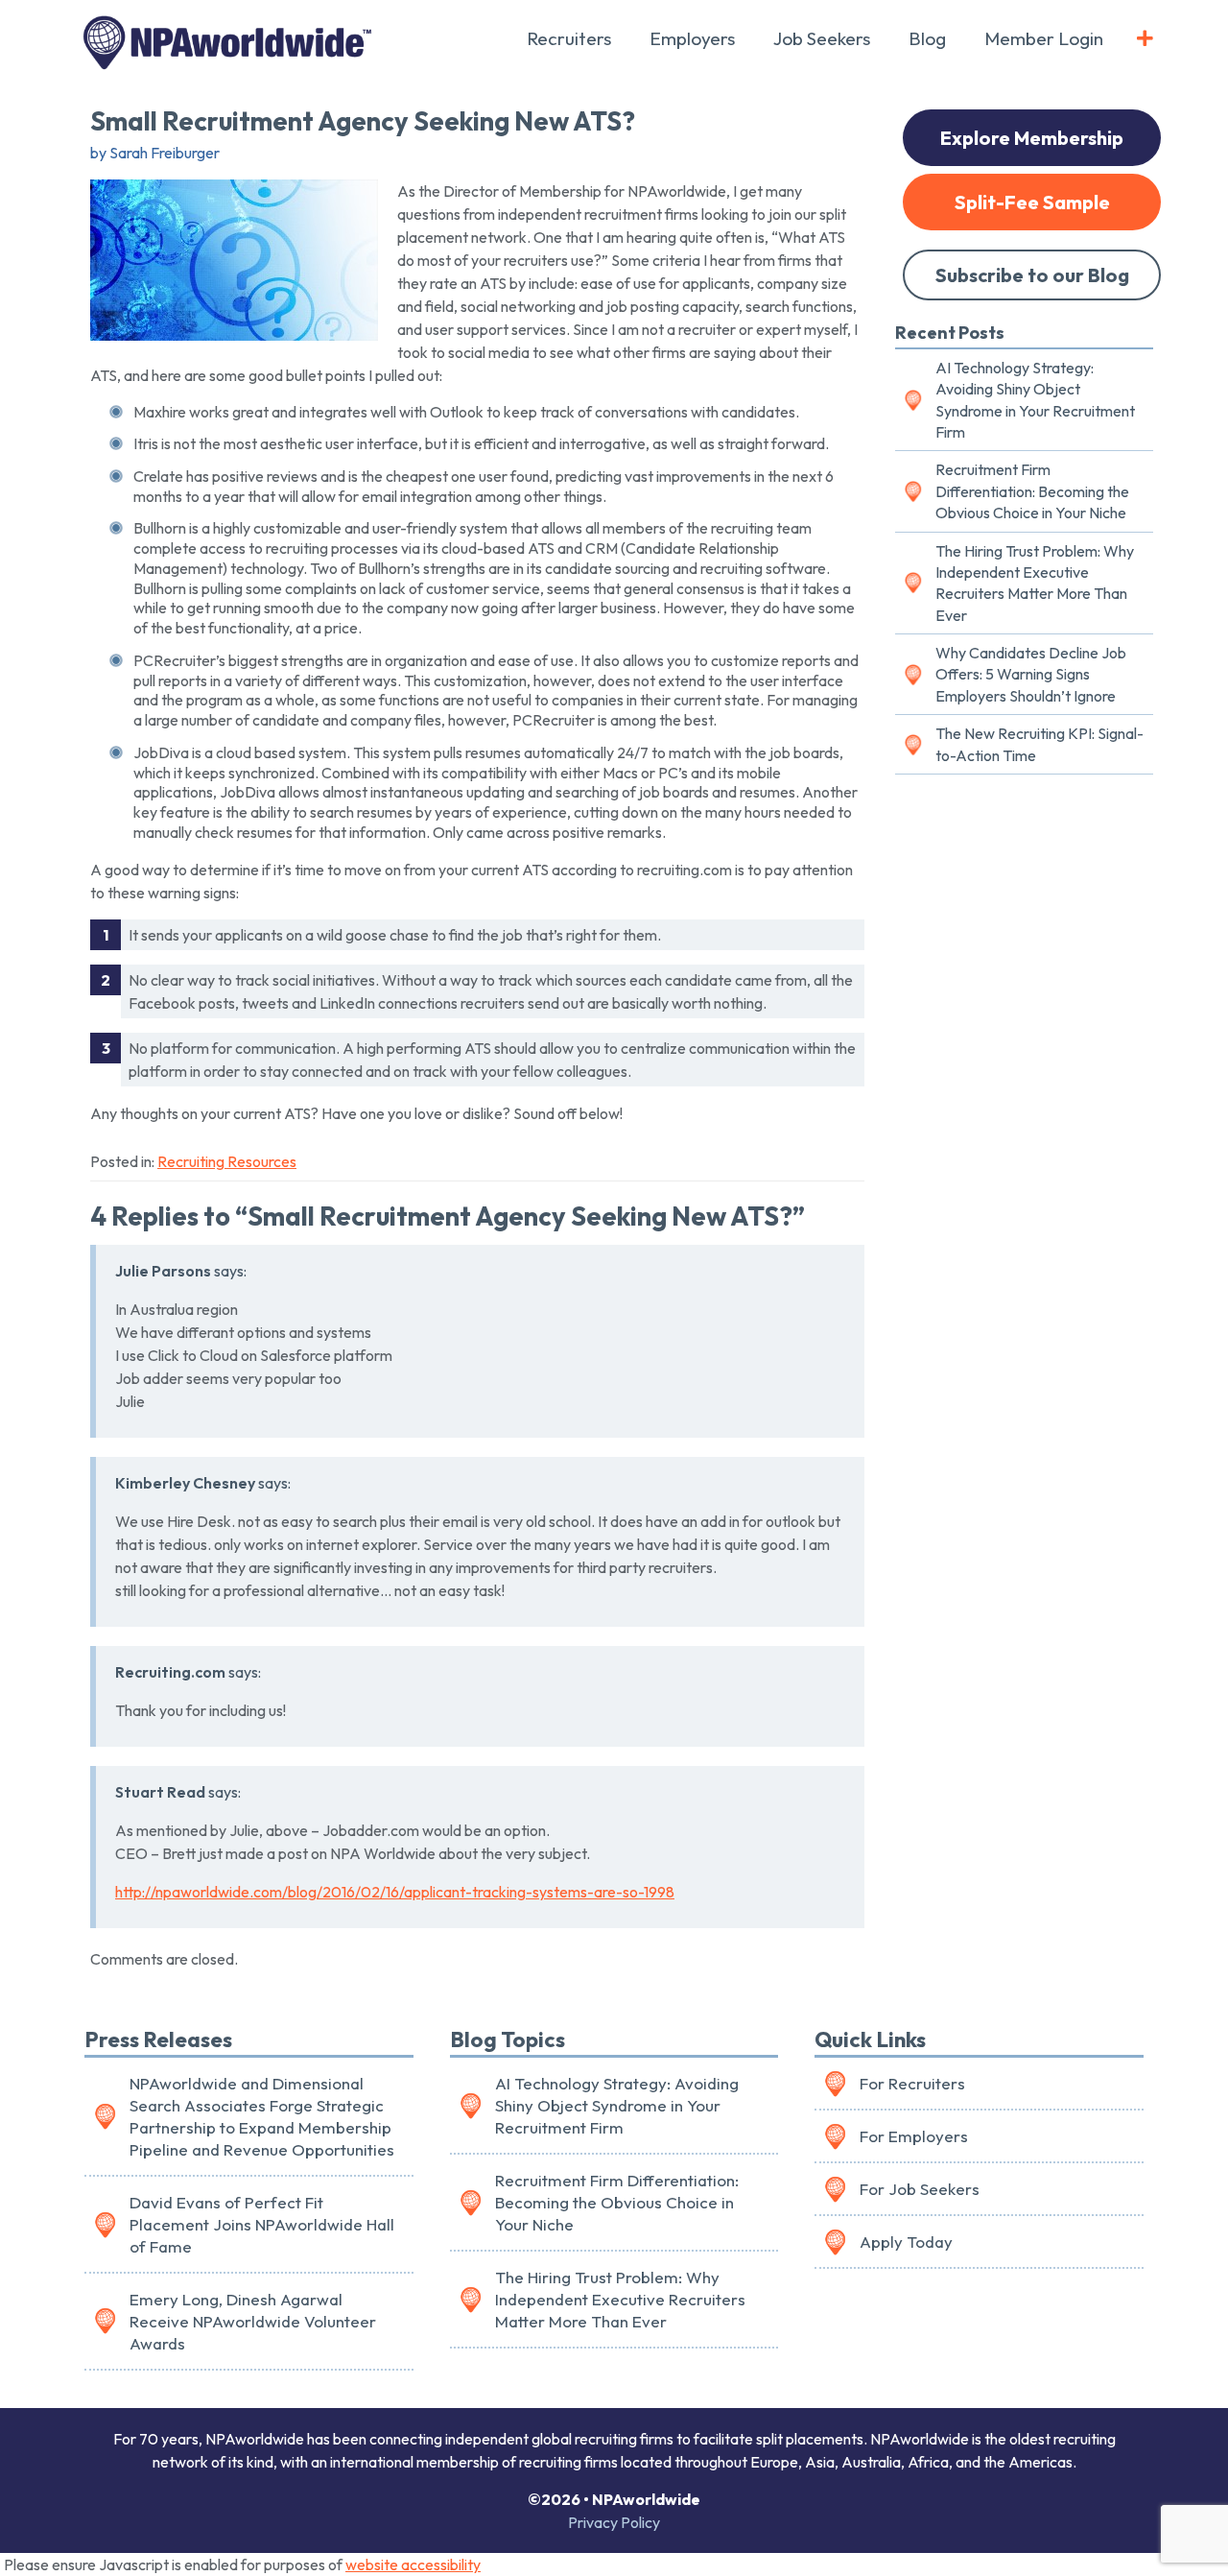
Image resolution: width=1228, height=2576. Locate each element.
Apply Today (906, 2242)
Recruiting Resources (227, 1161)
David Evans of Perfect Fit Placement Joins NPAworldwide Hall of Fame (262, 2224)
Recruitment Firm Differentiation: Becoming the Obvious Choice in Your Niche (1032, 491)
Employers (692, 38)
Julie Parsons (163, 1271)
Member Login (1044, 38)
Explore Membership (1032, 138)
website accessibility (413, 2564)
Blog (927, 38)
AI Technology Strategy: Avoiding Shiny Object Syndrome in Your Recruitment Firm (1035, 400)
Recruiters (569, 38)
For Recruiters (912, 2083)
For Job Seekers (920, 2189)
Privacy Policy (614, 2522)
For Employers (914, 2136)
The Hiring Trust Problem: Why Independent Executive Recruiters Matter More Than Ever (1035, 583)
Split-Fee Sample (1032, 202)
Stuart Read (160, 1792)
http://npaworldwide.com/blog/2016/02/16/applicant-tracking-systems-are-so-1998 (395, 1892)
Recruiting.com (170, 1672)
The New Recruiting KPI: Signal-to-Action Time (1039, 744)
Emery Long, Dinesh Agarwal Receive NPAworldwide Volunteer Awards (253, 2321)
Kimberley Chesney (185, 1483)
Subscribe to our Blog (1032, 275)
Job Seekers (822, 38)
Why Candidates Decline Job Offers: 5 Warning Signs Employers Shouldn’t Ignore (1031, 674)
